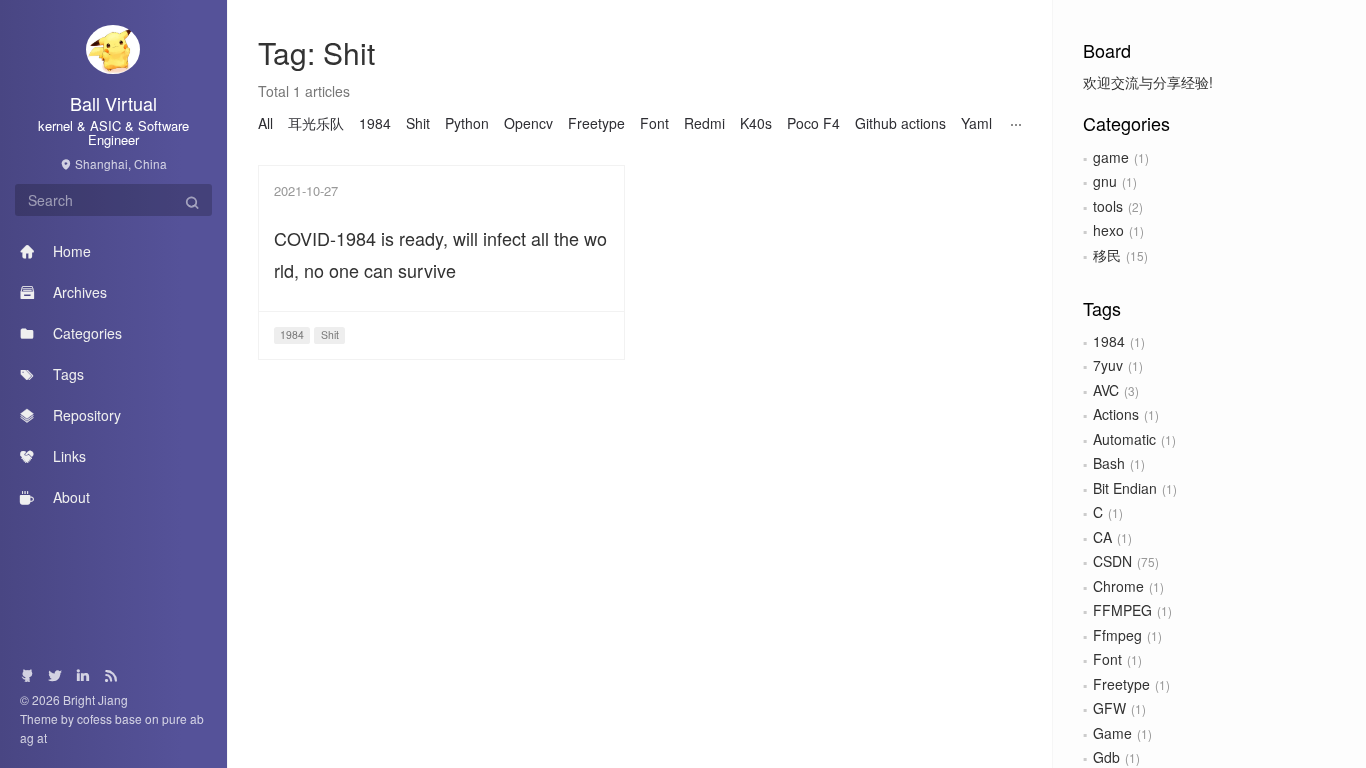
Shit (418, 123)
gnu (1105, 181)
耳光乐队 (316, 123)
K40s (756, 123)
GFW (1109, 708)
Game (1112, 733)
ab (197, 718)
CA (1102, 537)
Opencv (528, 123)
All (265, 123)
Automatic (1124, 439)
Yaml (976, 123)
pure (174, 718)
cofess (96, 718)
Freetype (1121, 684)
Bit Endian (1125, 488)
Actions (1116, 414)
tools (1108, 206)
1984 (1109, 341)
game (1111, 157)
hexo (1108, 230)
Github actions (900, 123)
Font (1107, 659)
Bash (1109, 463)
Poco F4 (813, 123)
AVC (1106, 390)
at (42, 737)
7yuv (1108, 365)
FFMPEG (1122, 610)
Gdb (1106, 757)
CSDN (1112, 561)
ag (28, 737)
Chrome (1118, 586)
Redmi (704, 123)
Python (467, 123)
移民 (1107, 255)
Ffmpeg (1117, 635)
